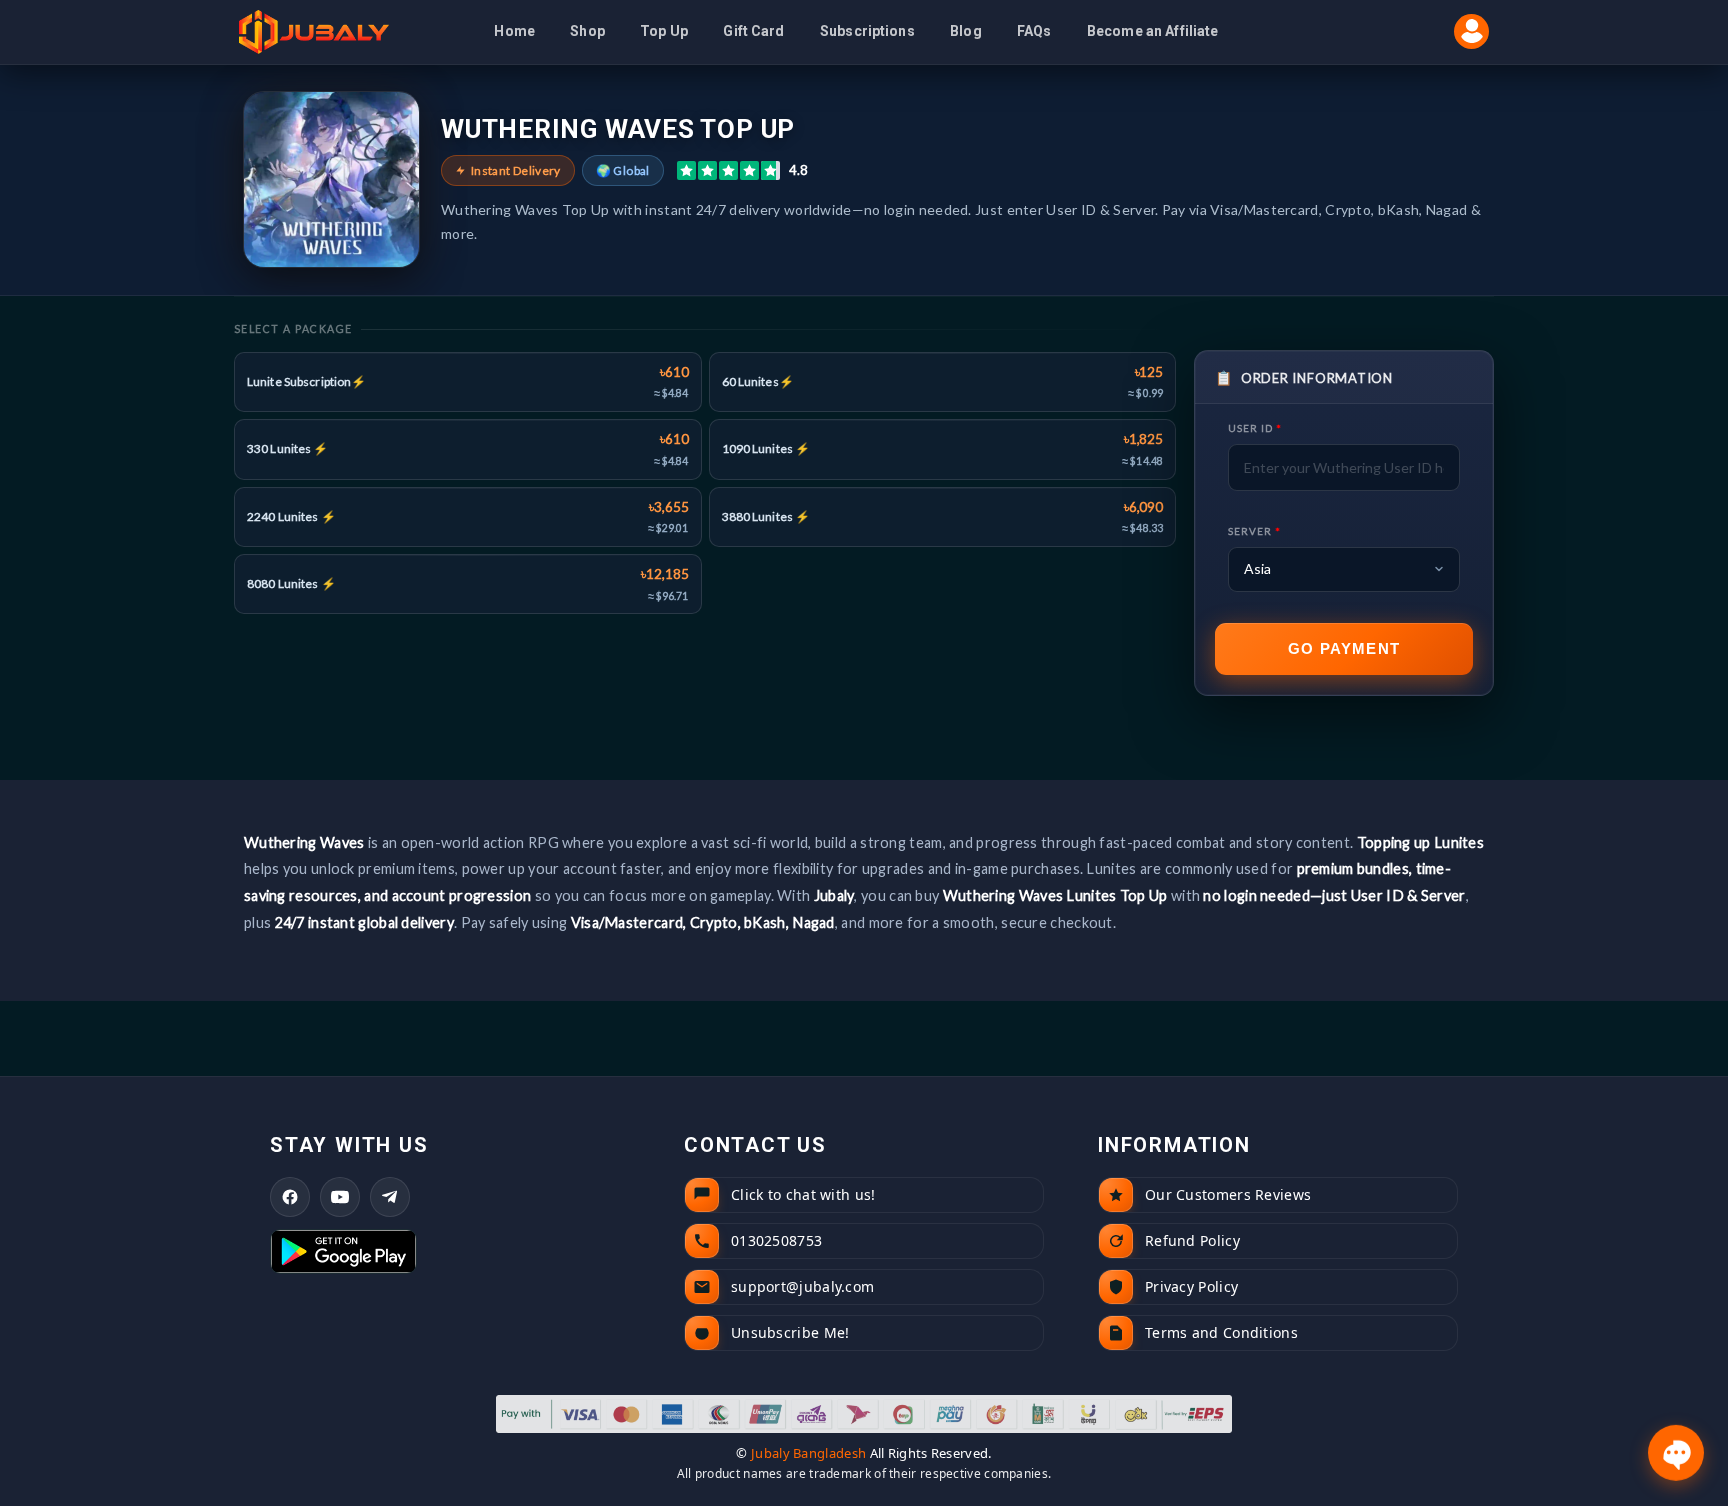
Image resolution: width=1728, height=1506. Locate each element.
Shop (587, 31)
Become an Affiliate (1153, 31)
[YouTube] (340, 1197)
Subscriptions (867, 31)
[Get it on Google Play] (450, 1251)
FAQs (1034, 31)
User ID (1255, 428)
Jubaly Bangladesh (808, 1453)
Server (1254, 531)
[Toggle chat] (1676, 1454)
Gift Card (753, 31)
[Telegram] (390, 1197)
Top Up (664, 31)
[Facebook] (290, 1197)
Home (514, 31)
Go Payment (1344, 648)
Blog (966, 31)
